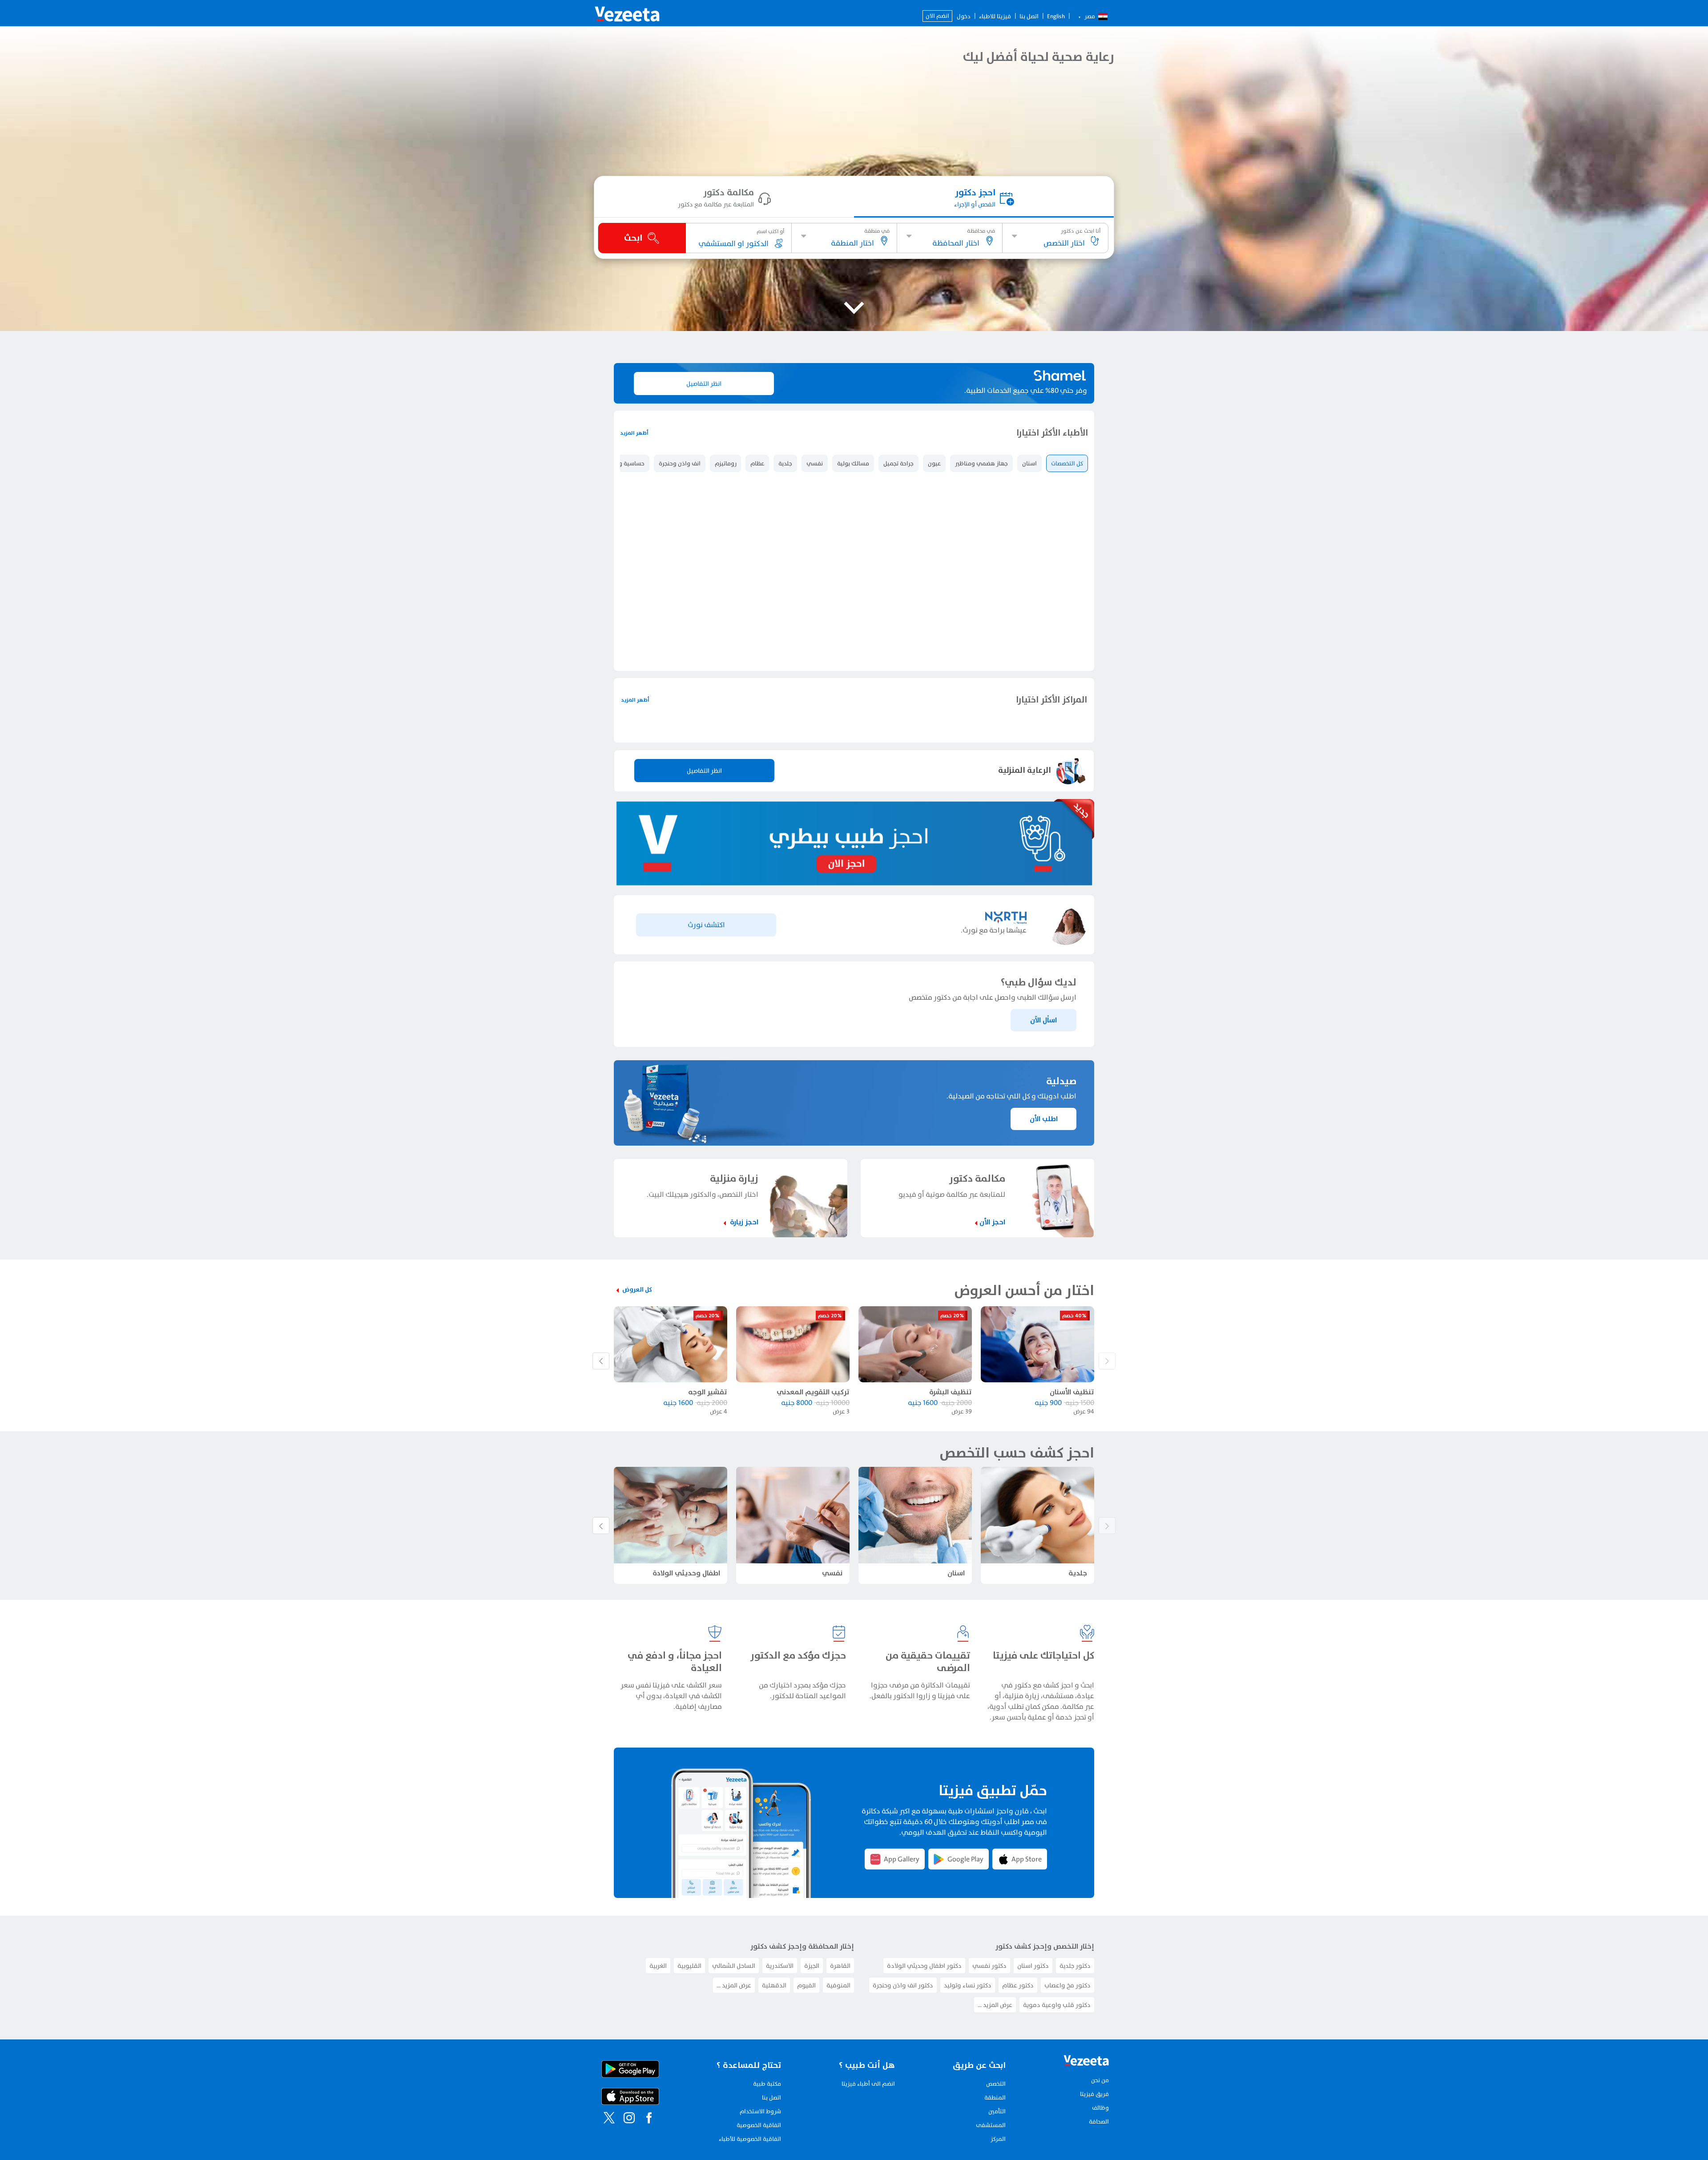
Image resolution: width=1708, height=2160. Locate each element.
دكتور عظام (1018, 2077)
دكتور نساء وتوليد (968, 2077)
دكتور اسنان (1033, 2057)
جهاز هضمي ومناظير (981, 463)
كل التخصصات (1067, 463)
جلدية (785, 463)
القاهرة (840, 2057)
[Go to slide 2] (885, 821)
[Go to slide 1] (895, 821)
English (1056, 16)
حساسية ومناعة (624, 463)
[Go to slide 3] (874, 821)
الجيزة (812, 2057)
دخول (964, 16)
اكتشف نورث (706, 1016)
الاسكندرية (780, 2057)
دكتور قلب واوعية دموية (1057, 2096)
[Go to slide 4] (863, 821)
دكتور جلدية (1075, 2057)
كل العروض (637, 1381)
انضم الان (937, 16)
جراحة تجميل (898, 463)
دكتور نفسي (989, 2057)
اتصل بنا (1029, 16)
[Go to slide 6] (842, 821)
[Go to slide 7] (831, 821)
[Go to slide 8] (821, 821)
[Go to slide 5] (853, 821)
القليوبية (689, 2057)
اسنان (1029, 463)
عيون (934, 463)
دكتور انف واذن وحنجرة (903, 2077)
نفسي (815, 463)
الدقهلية (774, 2077)
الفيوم (806, 2077)
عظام (757, 463)
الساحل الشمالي (734, 2057)
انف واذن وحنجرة (680, 463)
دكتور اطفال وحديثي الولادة (924, 2057)
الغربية (658, 2057)
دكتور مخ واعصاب (1067, 2077)
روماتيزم (725, 463)
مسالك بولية (853, 463)
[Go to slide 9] (810, 821)
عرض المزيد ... (995, 2096)
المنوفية (838, 2077)
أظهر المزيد (634, 433)
